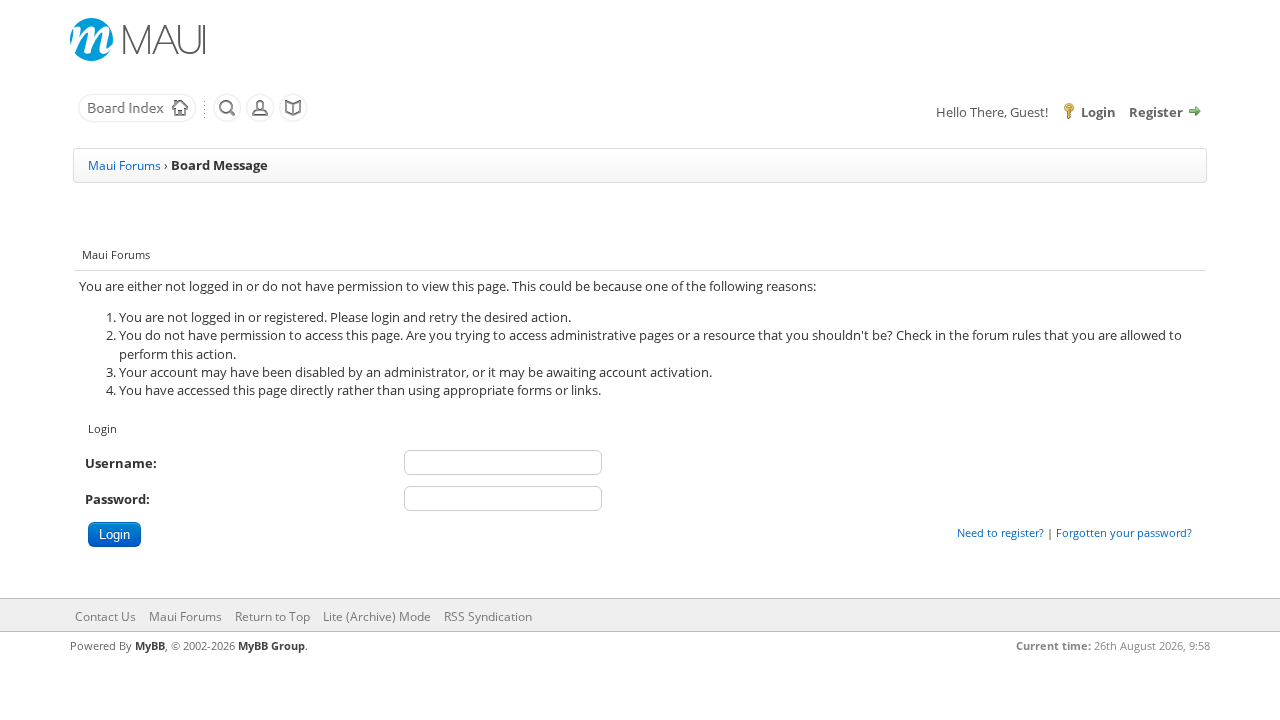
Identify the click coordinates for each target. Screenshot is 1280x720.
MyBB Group (271, 645)
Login (1098, 112)
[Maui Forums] (137, 118)
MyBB (150, 645)
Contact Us (105, 616)
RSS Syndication (488, 616)
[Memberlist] (260, 118)
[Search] (227, 118)
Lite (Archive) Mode (377, 616)
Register (1156, 112)
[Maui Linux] (140, 39)
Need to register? (1000, 532)
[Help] (293, 118)
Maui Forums (124, 165)
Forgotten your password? (1124, 532)
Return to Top (272, 616)
